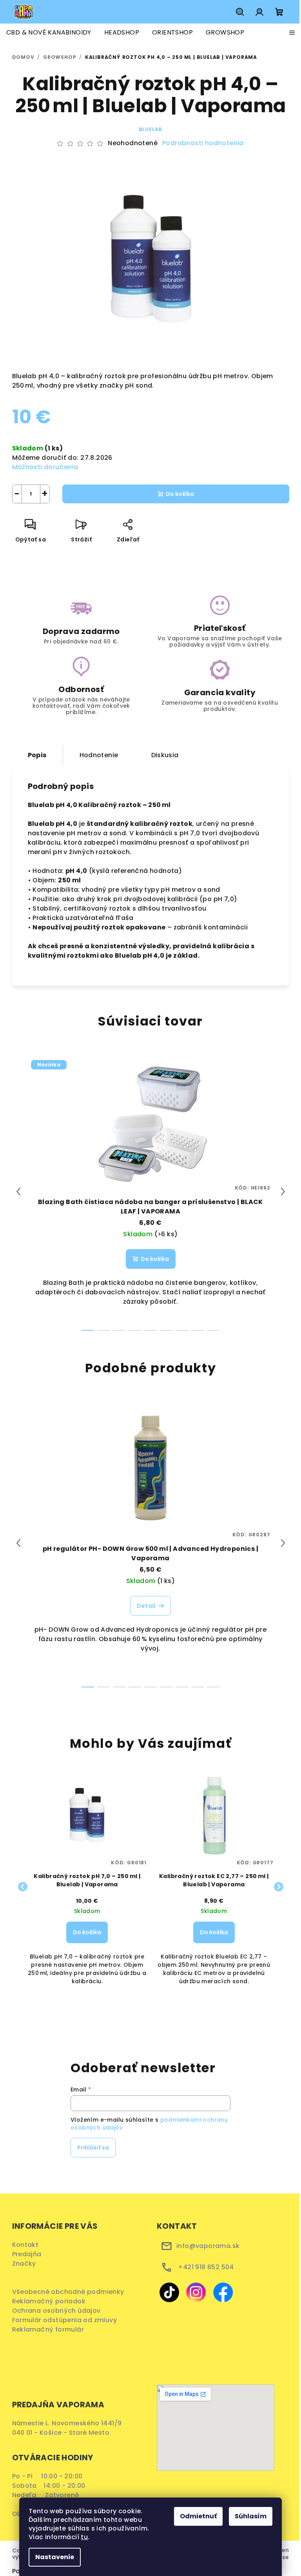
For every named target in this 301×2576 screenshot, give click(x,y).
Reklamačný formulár (51, 2329)
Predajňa (27, 2254)
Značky (24, 2264)
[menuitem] (49, 33)
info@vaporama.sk (208, 2246)
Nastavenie (55, 2557)
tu (84, 2537)
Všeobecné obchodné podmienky (70, 2292)
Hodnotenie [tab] (99, 755)
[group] (87, 1887)
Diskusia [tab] (165, 755)
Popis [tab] (37, 755)
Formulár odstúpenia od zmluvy (67, 2320)
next (283, 1191)
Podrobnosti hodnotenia (203, 143)
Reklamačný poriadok (52, 2301)
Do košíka (180, 494)
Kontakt (25, 2245)
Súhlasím (251, 2516)
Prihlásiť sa (93, 2148)
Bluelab (151, 129)
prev (18, 1191)
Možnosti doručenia (45, 467)
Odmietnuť (198, 2516)
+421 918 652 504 (206, 2267)
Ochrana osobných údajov (59, 2311)
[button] (87, 1940)
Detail (146, 1606)
